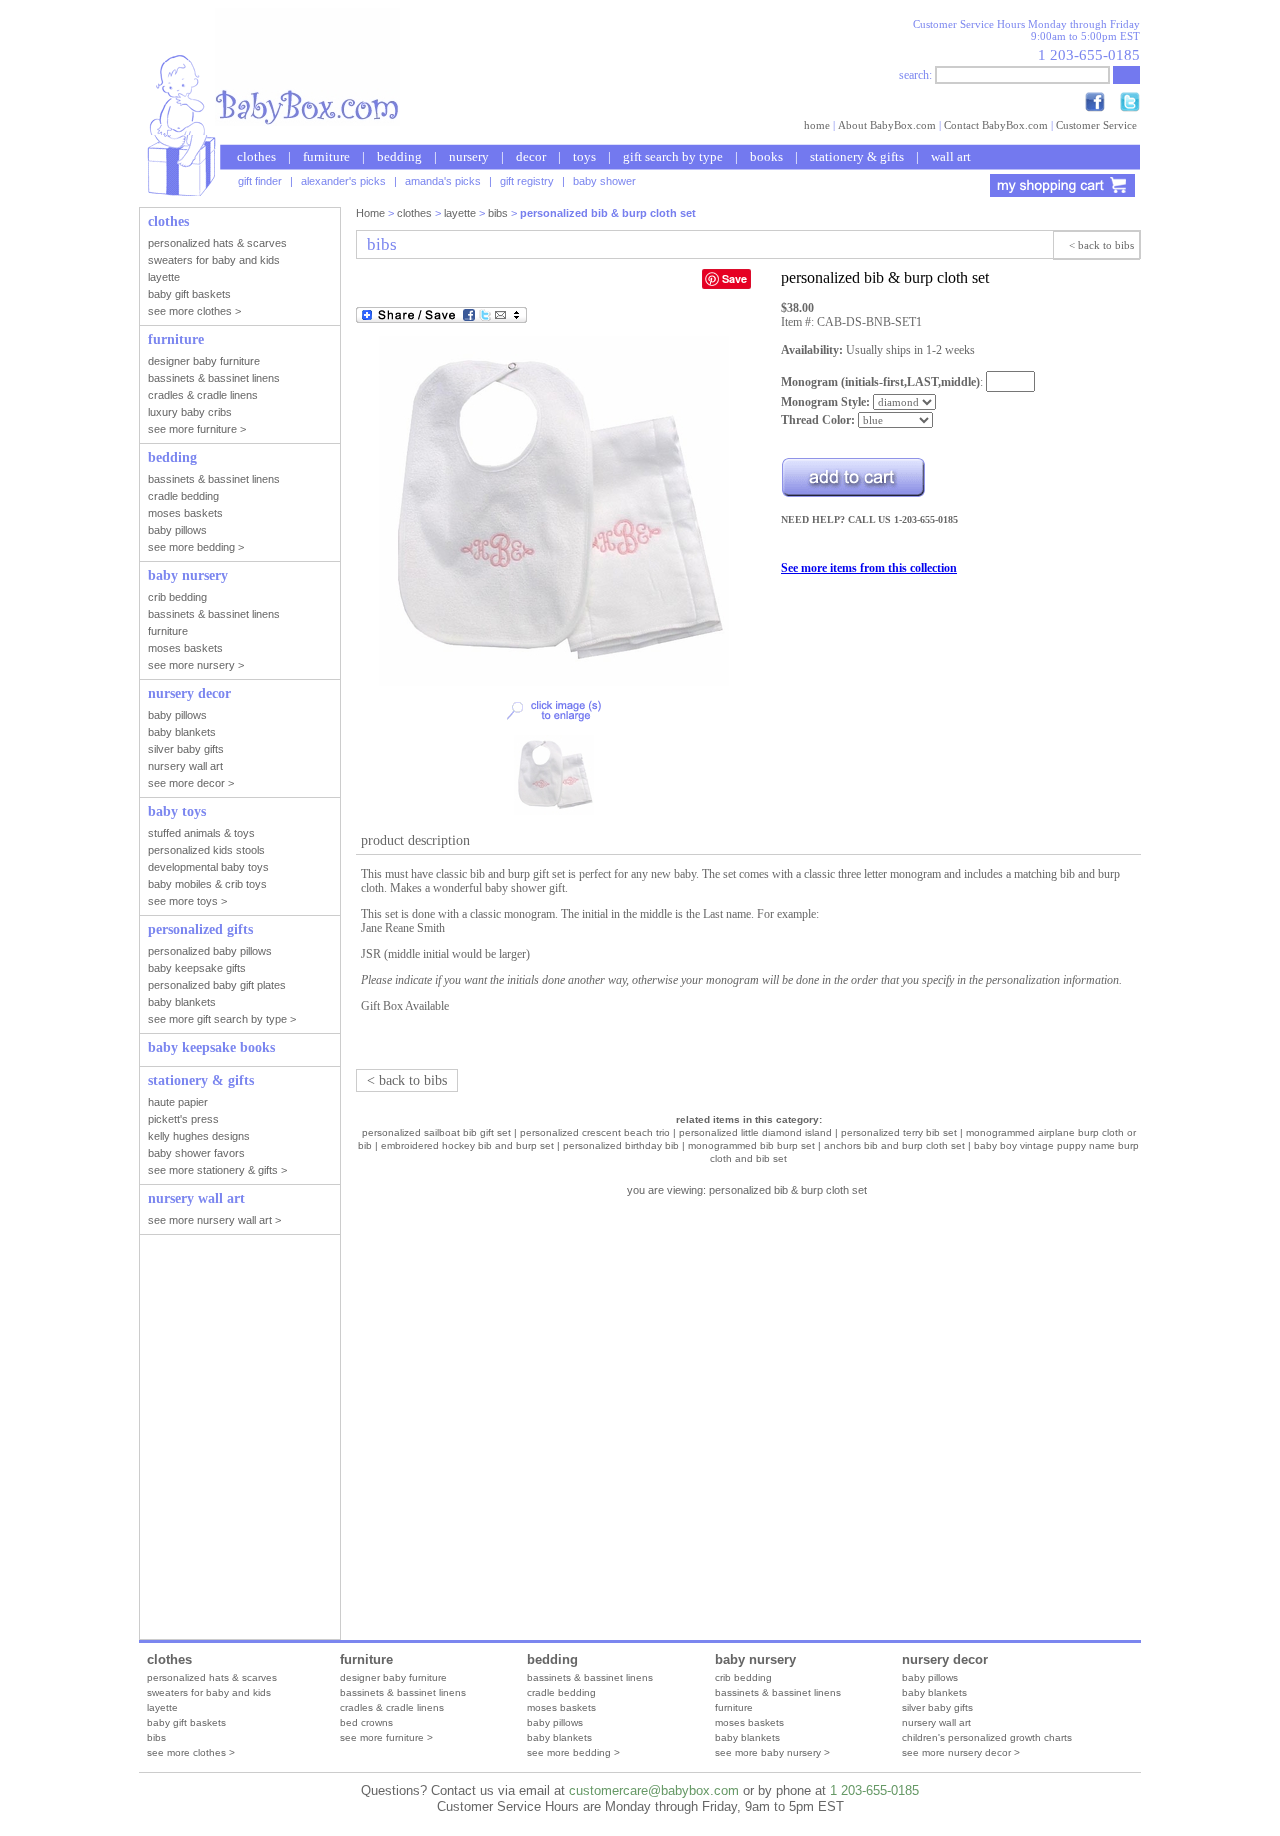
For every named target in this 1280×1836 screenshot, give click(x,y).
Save (734, 278)
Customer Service (1096, 125)
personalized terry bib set (899, 1132)
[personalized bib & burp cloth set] (554, 682)
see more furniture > (386, 1737)
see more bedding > (573, 1752)
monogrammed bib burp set (751, 1145)
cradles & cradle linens (392, 1707)
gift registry (527, 181)
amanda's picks (443, 181)
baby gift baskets (186, 1722)
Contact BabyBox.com (996, 125)
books (766, 156)
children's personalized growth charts (987, 1737)
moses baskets (561, 1707)
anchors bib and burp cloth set (894, 1145)
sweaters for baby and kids (209, 1692)
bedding (399, 156)
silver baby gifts (937, 1707)
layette (460, 213)
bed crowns (366, 1722)
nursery (469, 156)
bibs (498, 213)
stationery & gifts (857, 156)
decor (531, 156)
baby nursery (755, 1659)
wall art (951, 156)
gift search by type (673, 156)
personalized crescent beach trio (595, 1132)
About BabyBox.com (887, 125)
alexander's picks (343, 181)
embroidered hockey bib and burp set (467, 1145)
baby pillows (555, 1722)
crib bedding (743, 1677)
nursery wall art (936, 1722)
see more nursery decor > (961, 1752)
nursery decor (945, 1659)
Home (370, 213)
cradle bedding (561, 1692)
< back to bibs (1101, 245)
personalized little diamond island (755, 1132)
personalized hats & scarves (212, 1677)
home (817, 125)
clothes (256, 156)
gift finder (260, 181)
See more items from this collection (869, 568)
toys (584, 156)
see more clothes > (191, 1752)
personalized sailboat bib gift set (436, 1132)
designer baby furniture (393, 1677)
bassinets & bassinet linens (403, 1692)
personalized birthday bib (621, 1145)
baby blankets (559, 1737)
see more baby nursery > (772, 1752)
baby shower (604, 181)
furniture (326, 156)
